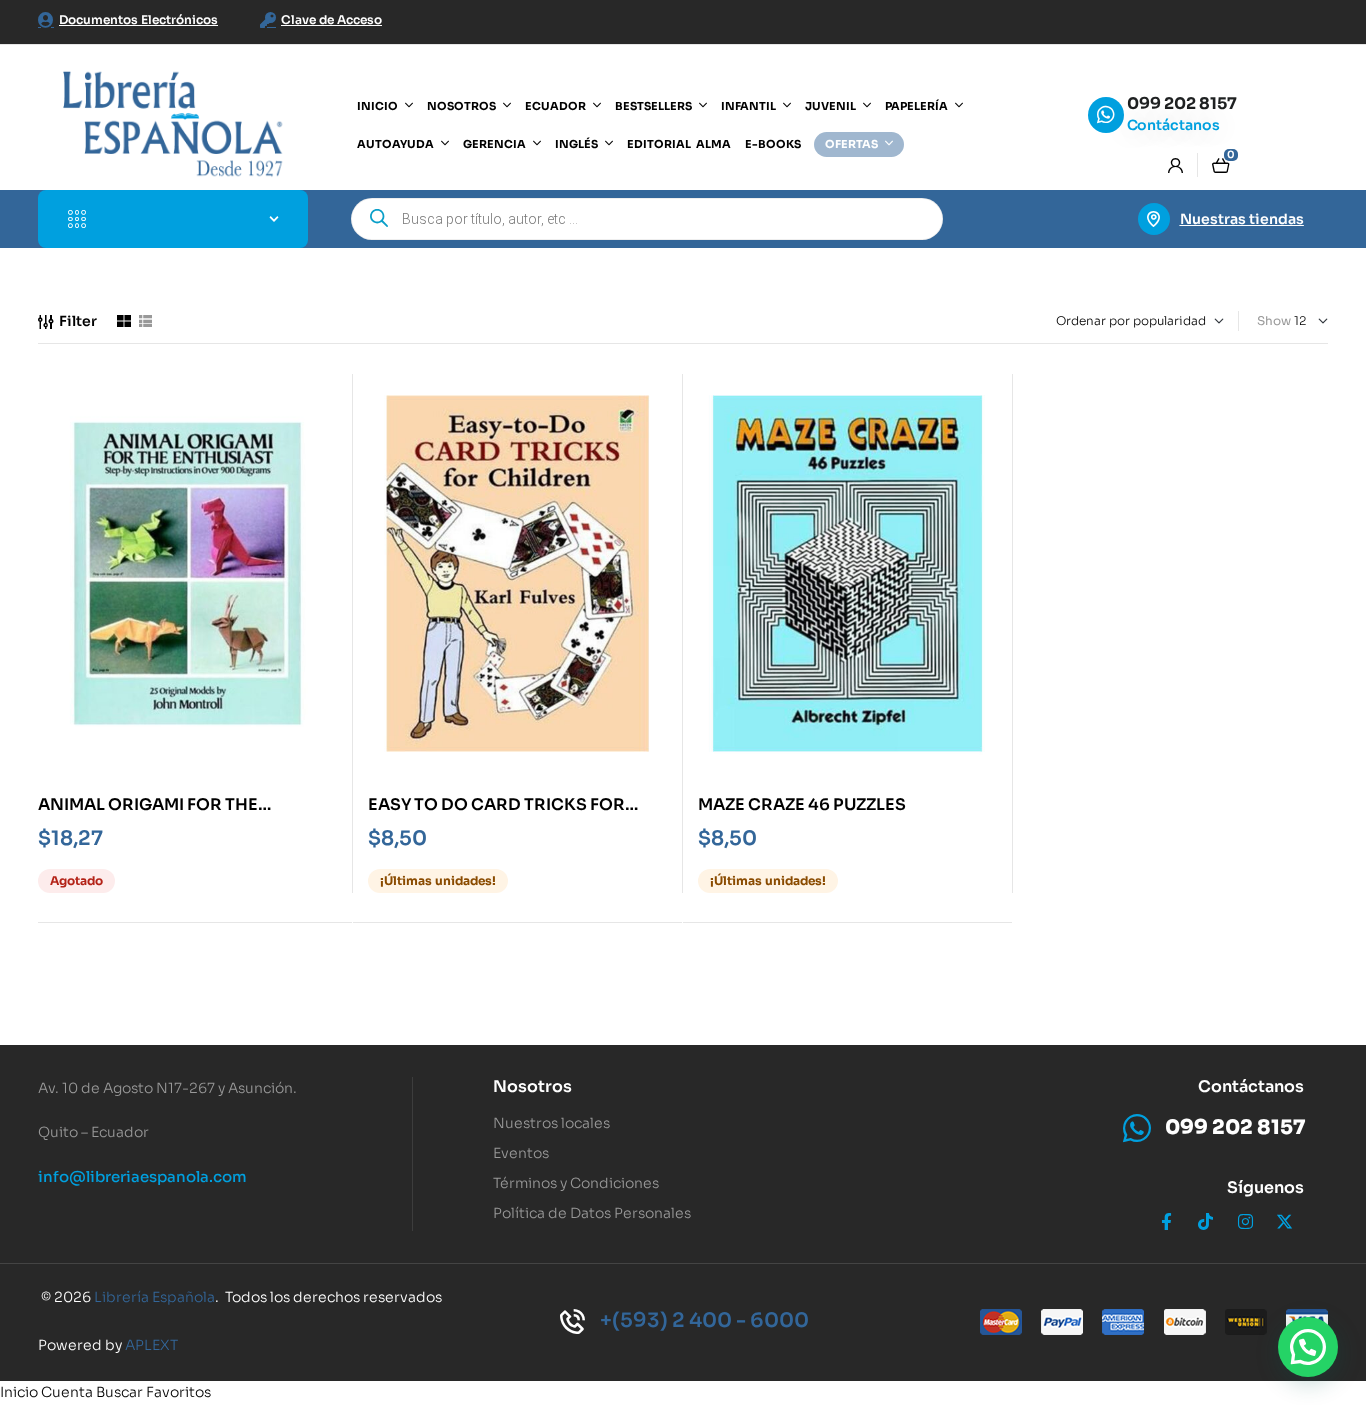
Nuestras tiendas (1242, 219)
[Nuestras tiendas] (1154, 219)
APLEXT (151, 1345)
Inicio (19, 1392)
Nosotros (532, 1086)
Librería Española (154, 1297)
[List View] (145, 321)
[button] (1308, 1347)
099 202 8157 (1182, 103)
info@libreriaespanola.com (142, 1176)
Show (1274, 320)
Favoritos (178, 1392)
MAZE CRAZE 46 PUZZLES (802, 804)
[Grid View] (124, 321)
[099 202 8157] (1106, 115)
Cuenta (67, 1392)
